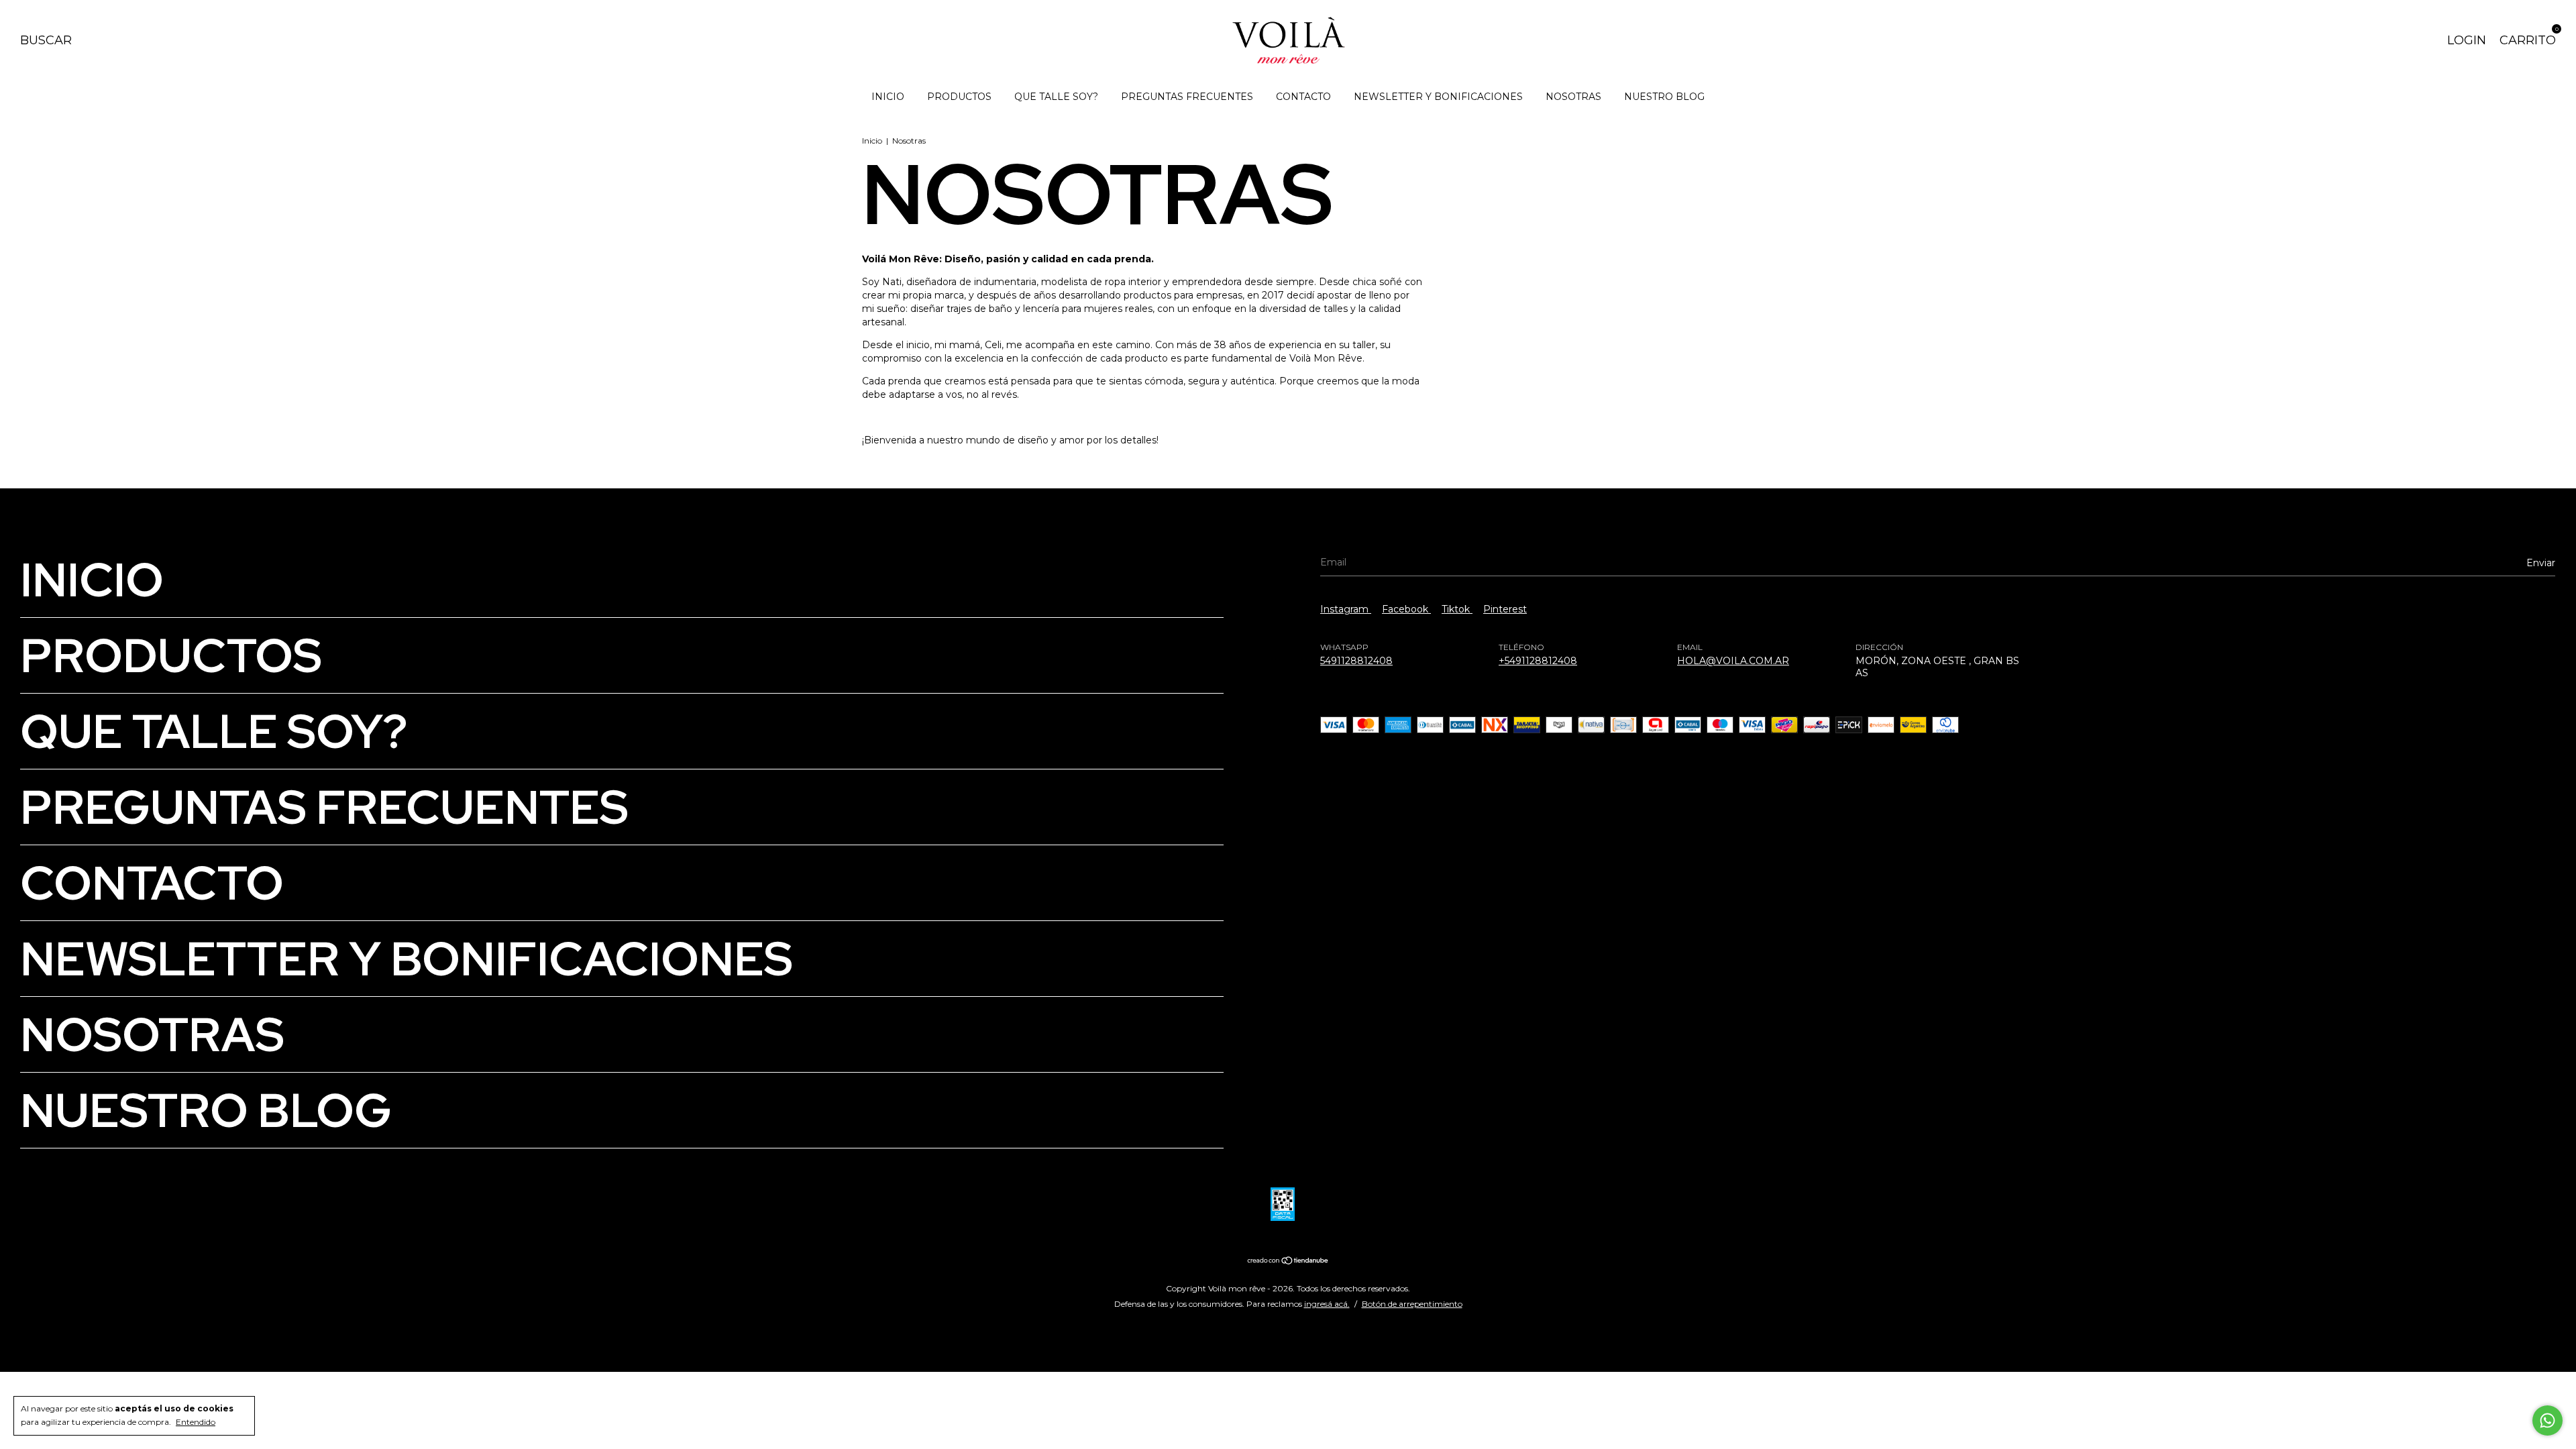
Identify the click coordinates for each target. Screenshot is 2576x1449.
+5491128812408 (1538, 661)
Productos (959, 97)
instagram (1346, 609)
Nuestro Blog (1664, 97)
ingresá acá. (1327, 1304)
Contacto (1303, 97)
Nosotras (1573, 97)
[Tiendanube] (1288, 1262)
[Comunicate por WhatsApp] (2547, 1420)
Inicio (888, 97)
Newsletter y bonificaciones (1438, 97)
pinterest (1505, 609)
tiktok (1457, 609)
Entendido (196, 1422)
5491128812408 (1356, 661)
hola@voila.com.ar (1733, 661)
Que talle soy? (1056, 97)
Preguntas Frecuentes (1187, 97)
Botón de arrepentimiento (1412, 1304)
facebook (1406, 609)
